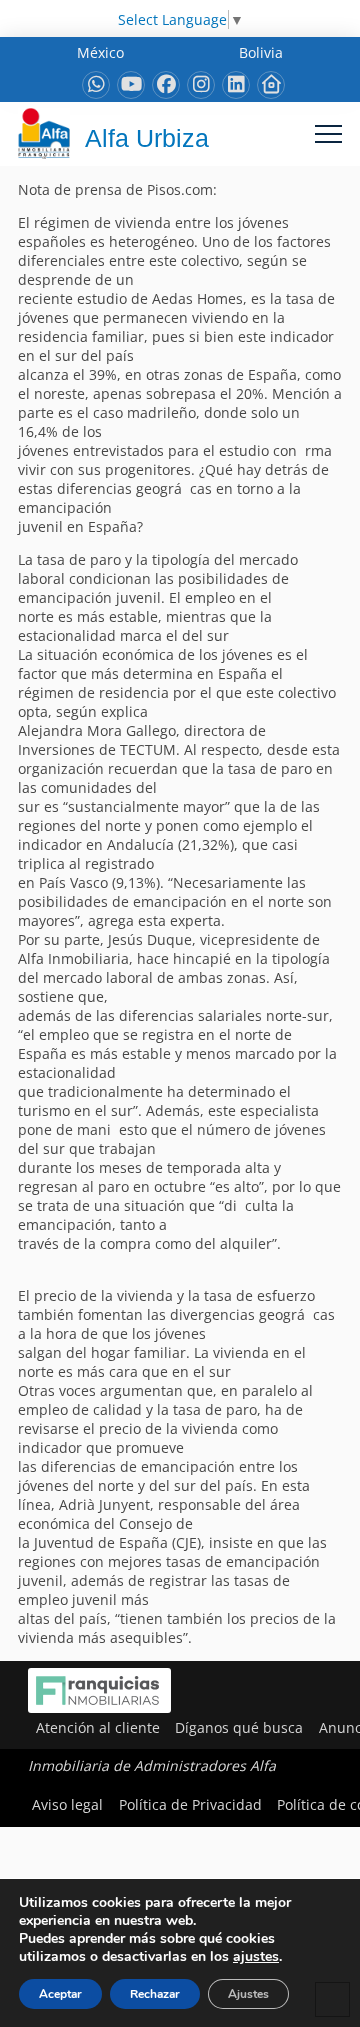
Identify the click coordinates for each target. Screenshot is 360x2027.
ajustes (256, 1957)
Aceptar (60, 1994)
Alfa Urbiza (147, 138)
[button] (328, 133)
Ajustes (248, 1994)
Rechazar (155, 1994)
